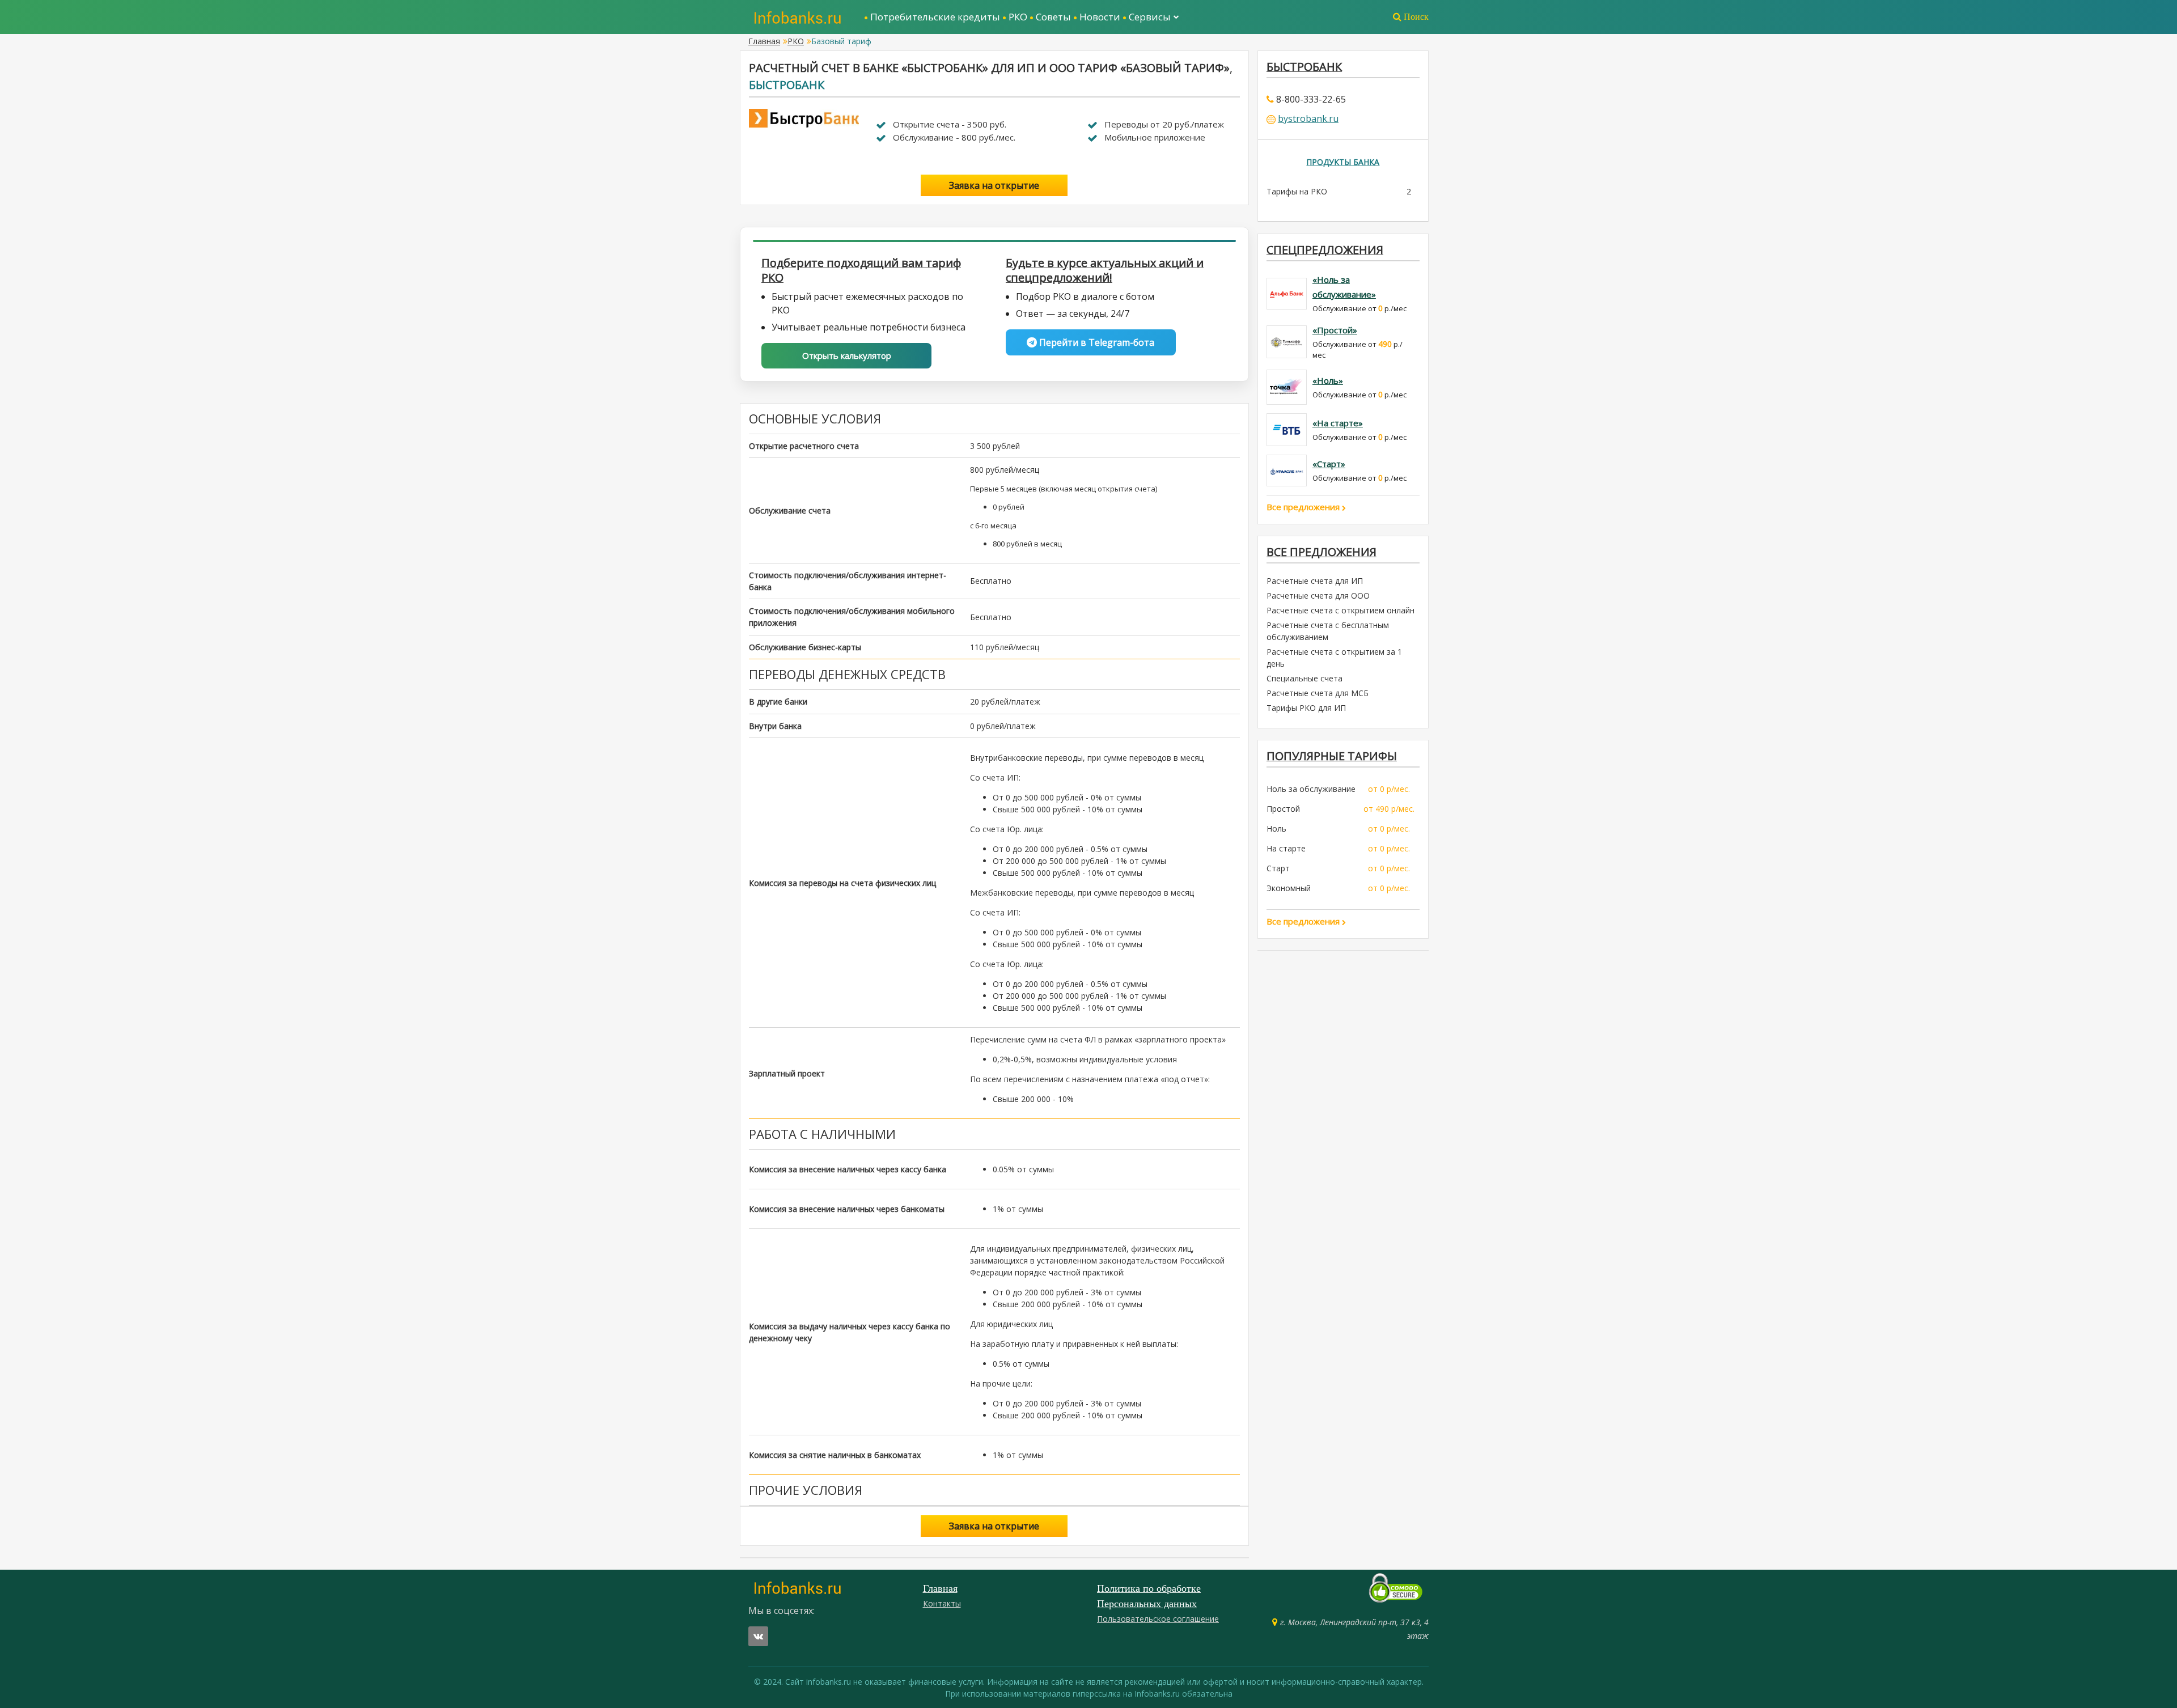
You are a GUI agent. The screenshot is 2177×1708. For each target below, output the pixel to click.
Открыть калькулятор (847, 355)
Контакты (942, 1603)
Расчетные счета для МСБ (1318, 693)
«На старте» (1338, 423)
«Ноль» (1328, 380)
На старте (1286, 848)
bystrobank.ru (1308, 118)
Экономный (1289, 888)
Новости (1100, 17)
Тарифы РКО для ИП (1306, 708)
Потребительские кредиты (935, 17)
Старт (1278, 868)
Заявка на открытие (994, 185)
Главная (764, 41)
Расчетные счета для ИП (1315, 581)
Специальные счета (1304, 678)
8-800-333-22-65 (1311, 99)
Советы (1053, 17)
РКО (1018, 17)
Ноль (1276, 828)
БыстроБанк (787, 85)
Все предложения (1304, 507)
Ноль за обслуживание (1311, 789)
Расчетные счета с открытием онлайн (1340, 610)
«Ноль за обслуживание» (1344, 287)
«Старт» (1329, 464)
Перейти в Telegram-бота (1096, 342)
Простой (1283, 809)
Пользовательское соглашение (1158, 1619)
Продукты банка (1343, 162)
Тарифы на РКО (1297, 191)
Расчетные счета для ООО (1318, 596)
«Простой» (1335, 330)
